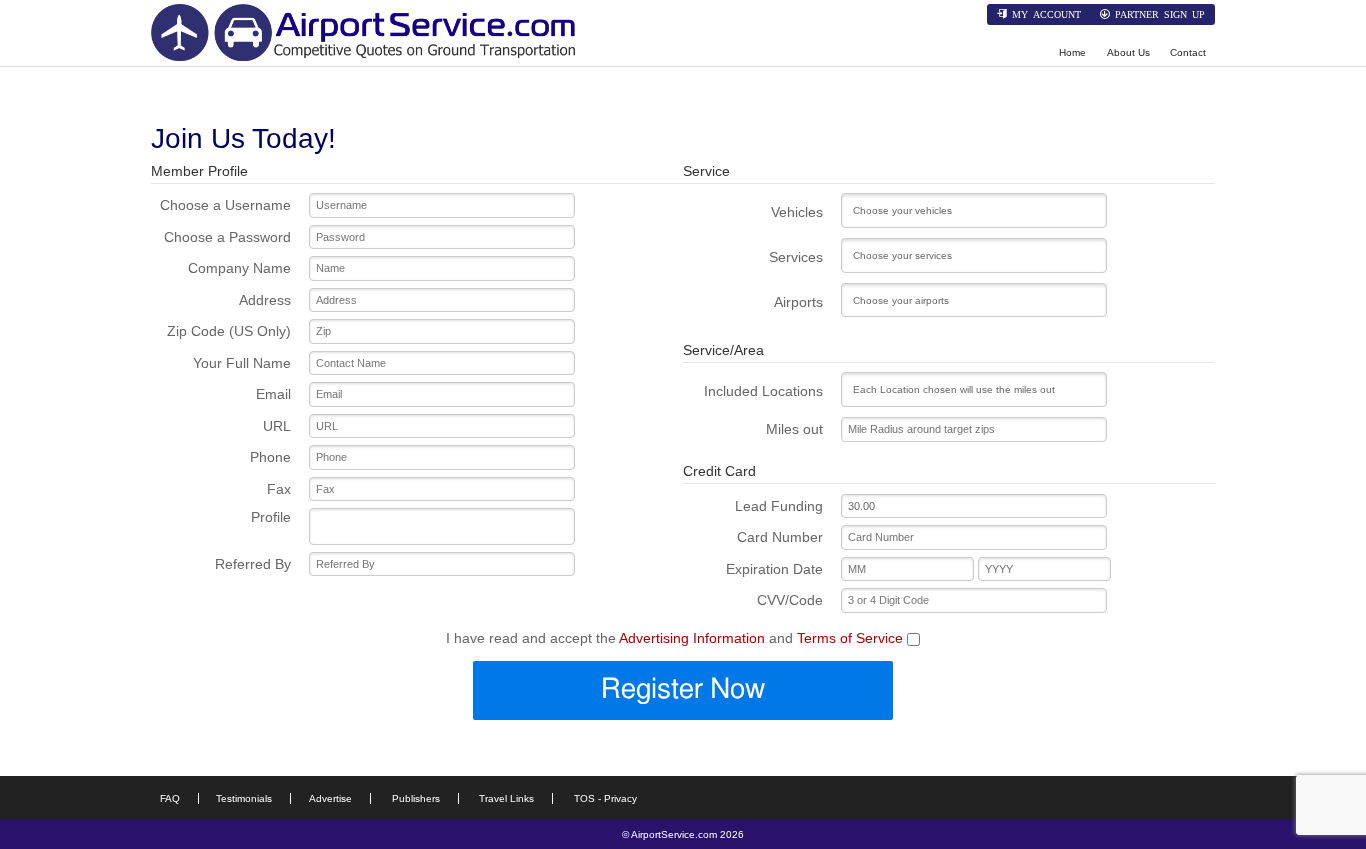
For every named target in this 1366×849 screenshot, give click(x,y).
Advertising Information (692, 638)
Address (265, 300)
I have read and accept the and (674, 638)
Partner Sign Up (1160, 14)
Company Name (239, 268)
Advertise (330, 798)
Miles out (794, 429)
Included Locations (763, 391)
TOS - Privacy (605, 798)
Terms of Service (850, 638)
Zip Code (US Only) (229, 331)
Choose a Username (225, 205)
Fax (279, 489)
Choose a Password (227, 237)
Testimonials (244, 798)
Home (1072, 52)
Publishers (416, 798)
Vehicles (797, 212)
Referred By (253, 564)
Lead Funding (779, 506)
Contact (1188, 52)
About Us (1128, 52)
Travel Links (506, 798)
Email (273, 394)
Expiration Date (774, 569)
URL (277, 426)
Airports (798, 302)
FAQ (170, 798)
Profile (271, 517)
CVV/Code (790, 600)
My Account (1046, 14)
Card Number (780, 537)
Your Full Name (242, 363)
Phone (270, 457)
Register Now (683, 690)
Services (796, 257)
